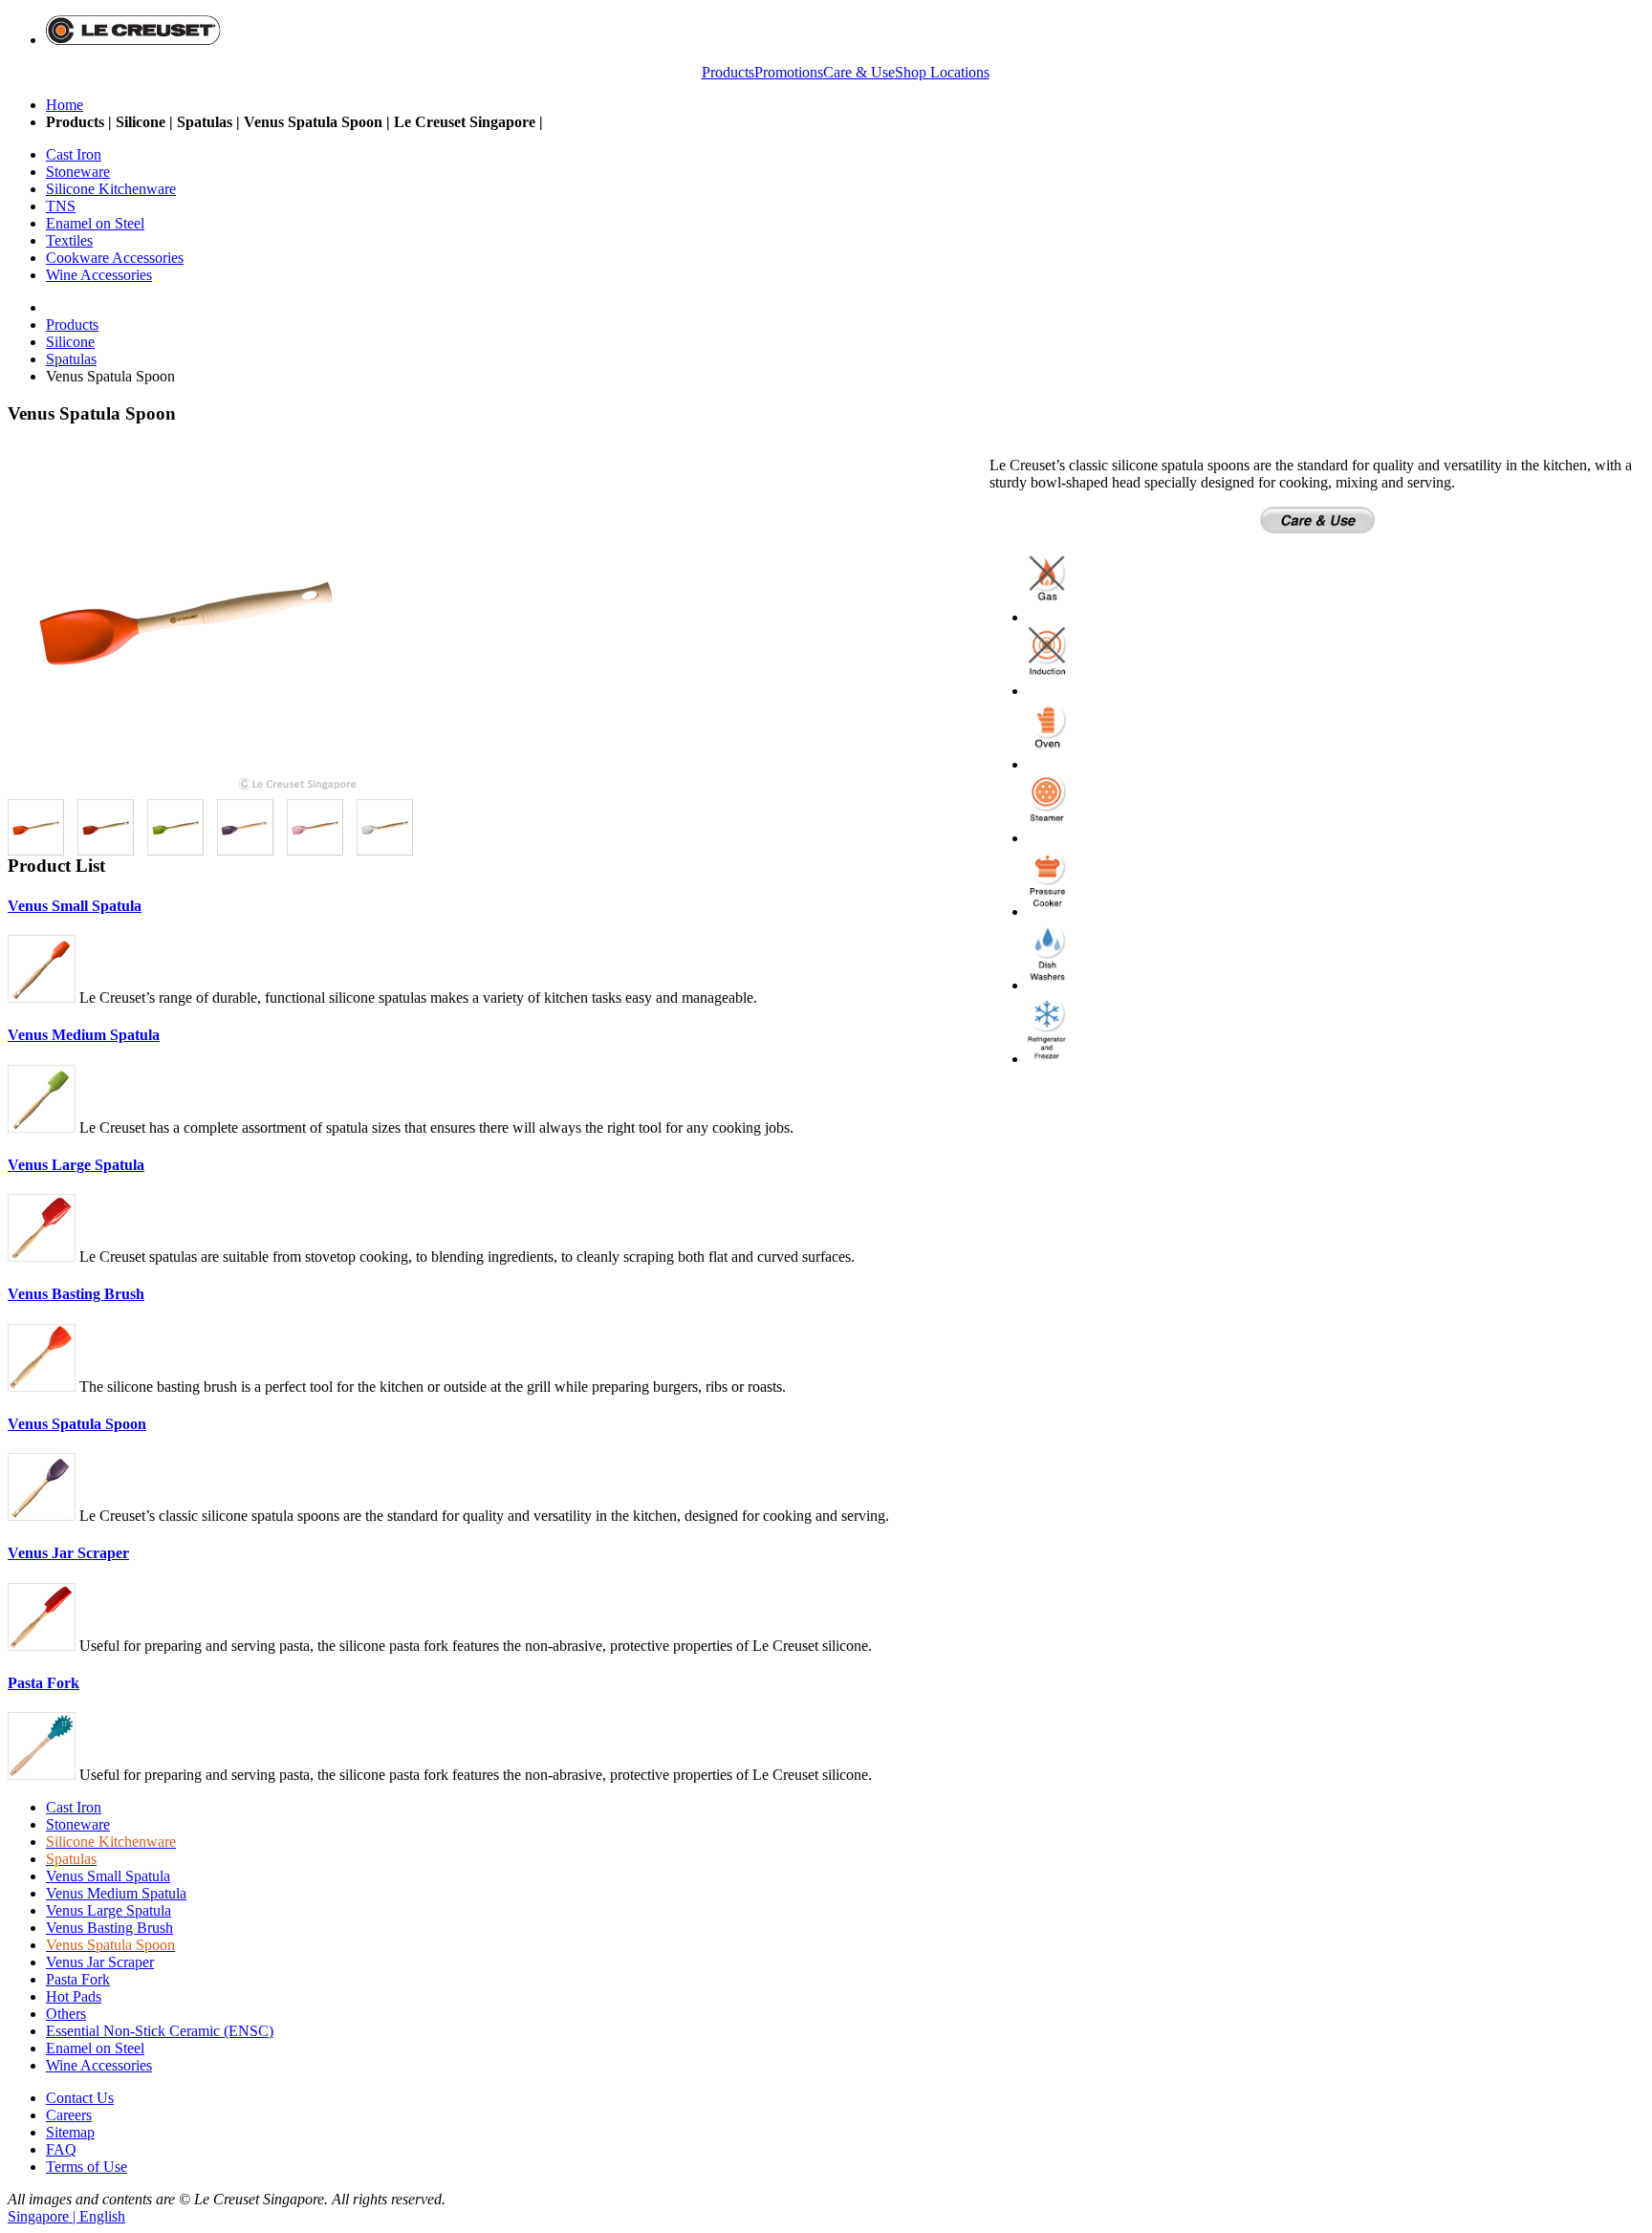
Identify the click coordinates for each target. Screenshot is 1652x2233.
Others (66, 2014)
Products (728, 72)
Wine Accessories (99, 2065)
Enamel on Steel (95, 2048)
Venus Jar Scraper (68, 1553)
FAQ (61, 2149)
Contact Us (80, 2098)
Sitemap (70, 2132)
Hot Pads (74, 1996)
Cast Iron (74, 1807)
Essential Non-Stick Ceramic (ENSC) (160, 2031)
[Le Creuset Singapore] (133, 40)
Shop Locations (942, 72)
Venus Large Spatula (76, 1165)
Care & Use (859, 72)
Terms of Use (87, 2167)
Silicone (70, 342)
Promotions (789, 72)
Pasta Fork (43, 1683)
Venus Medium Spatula (84, 1035)
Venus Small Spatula (75, 906)
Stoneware (78, 1824)
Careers (69, 2115)
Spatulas (71, 359)
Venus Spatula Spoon (77, 1424)
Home (65, 105)
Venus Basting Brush (76, 1294)
